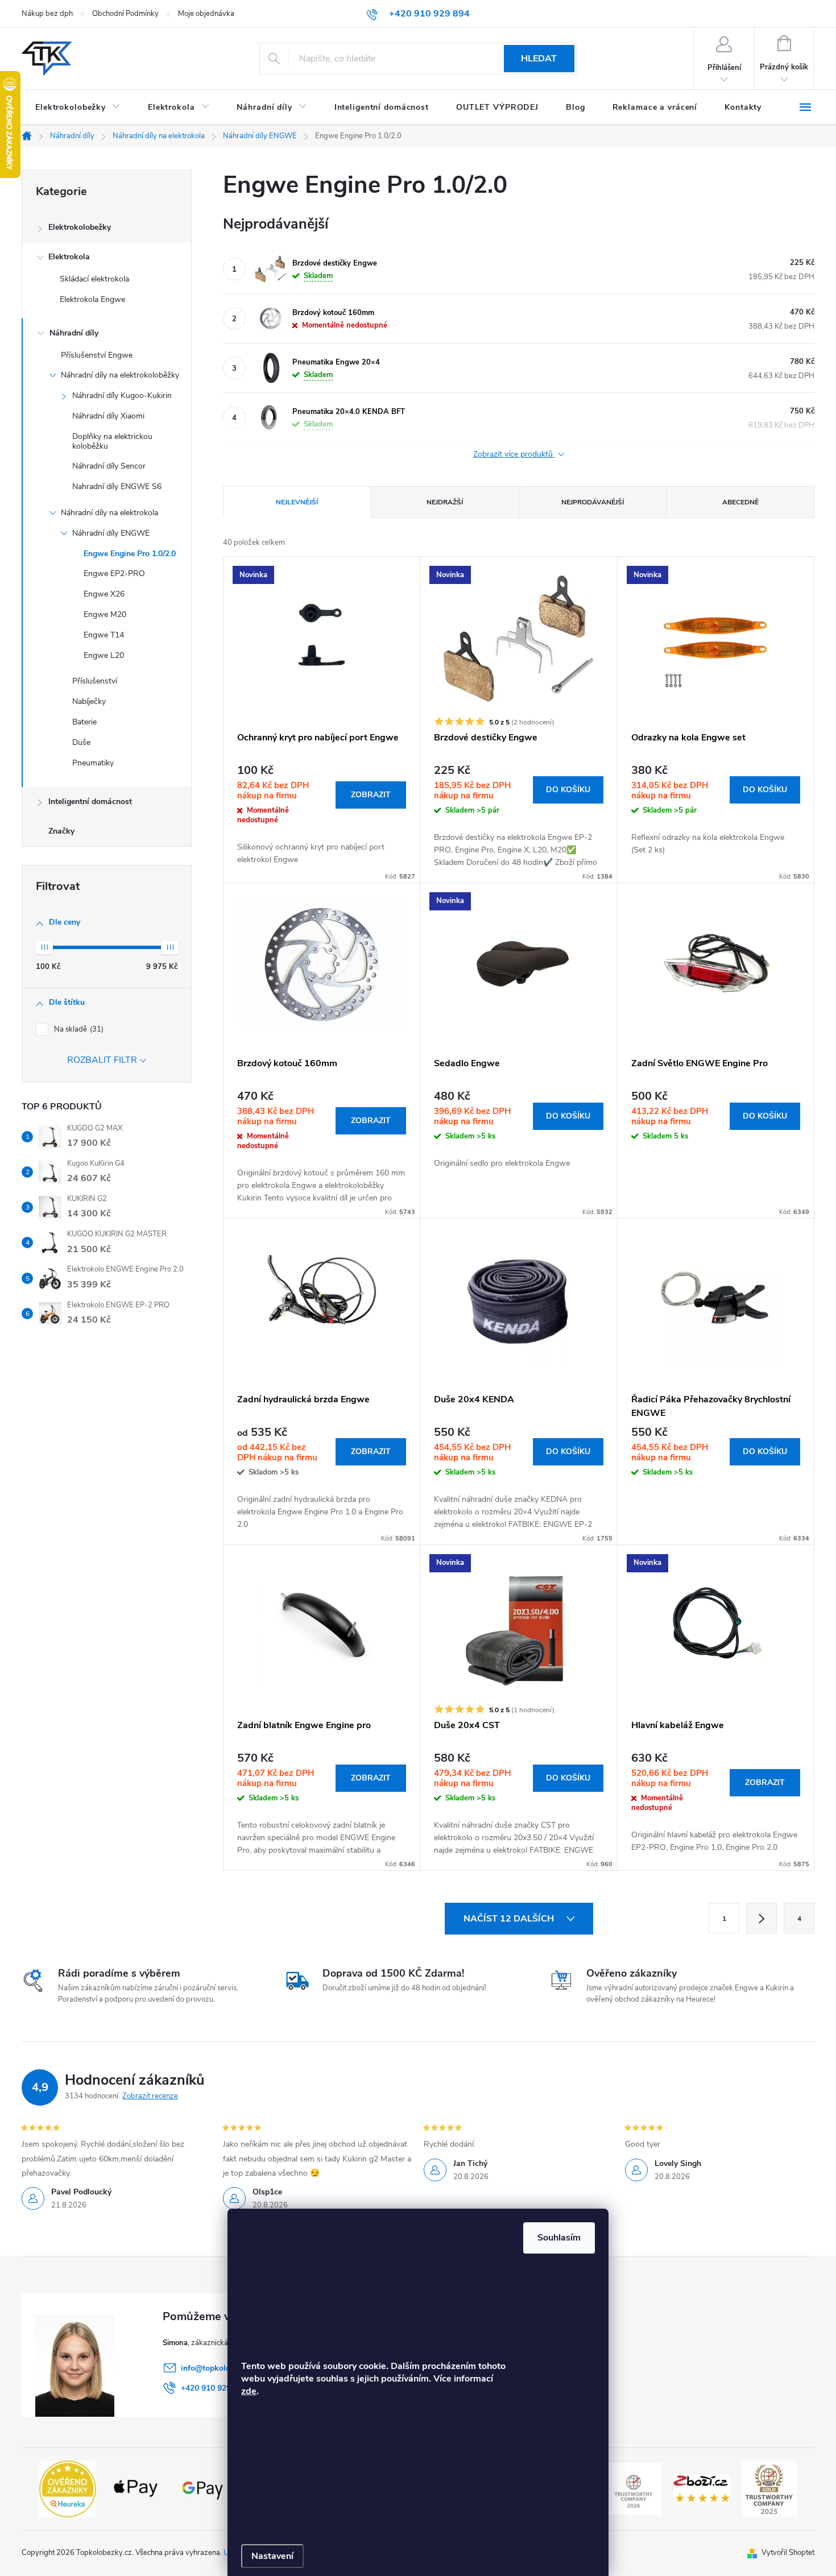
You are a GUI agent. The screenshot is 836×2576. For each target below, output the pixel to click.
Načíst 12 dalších (510, 1919)
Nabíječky (89, 701)
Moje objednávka (206, 14)
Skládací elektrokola (94, 279)
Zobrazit (371, 795)
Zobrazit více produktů (514, 455)
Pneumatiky (93, 763)
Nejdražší (445, 502)
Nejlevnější (297, 502)
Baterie (84, 722)
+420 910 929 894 (214, 2388)
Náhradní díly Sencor (109, 466)
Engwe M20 (105, 614)
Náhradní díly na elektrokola (109, 513)
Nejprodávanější (593, 502)
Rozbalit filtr (102, 1060)
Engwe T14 (104, 635)
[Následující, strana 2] (761, 1918)
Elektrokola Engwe (92, 299)
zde (249, 2391)
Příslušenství (95, 681)
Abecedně (740, 502)
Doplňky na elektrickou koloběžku (112, 441)
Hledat (539, 59)
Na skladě (78, 1029)
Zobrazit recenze (150, 2096)
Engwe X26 (104, 594)
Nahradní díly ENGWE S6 (117, 486)
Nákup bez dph (47, 14)
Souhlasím (559, 2238)
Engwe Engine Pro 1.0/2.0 (130, 554)
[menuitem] (78, 107)
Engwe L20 (104, 655)
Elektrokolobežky (80, 227)
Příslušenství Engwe (97, 355)
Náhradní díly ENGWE (111, 533)
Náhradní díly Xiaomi (108, 416)
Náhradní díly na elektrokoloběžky (120, 375)
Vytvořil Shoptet (788, 2553)
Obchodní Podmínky (125, 14)
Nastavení (272, 2556)
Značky (61, 831)
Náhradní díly (74, 333)
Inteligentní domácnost (90, 802)
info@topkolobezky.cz (221, 2368)
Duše (81, 742)
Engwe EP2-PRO (114, 573)
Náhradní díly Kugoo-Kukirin (122, 395)
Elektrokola (69, 257)
